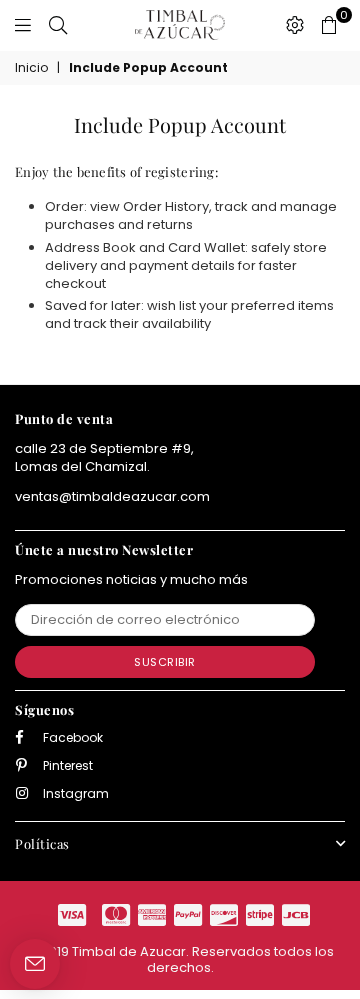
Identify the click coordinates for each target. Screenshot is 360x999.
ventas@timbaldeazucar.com (112, 496)
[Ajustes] (295, 25)
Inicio (31, 68)
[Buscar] (58, 25)
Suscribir (165, 662)
